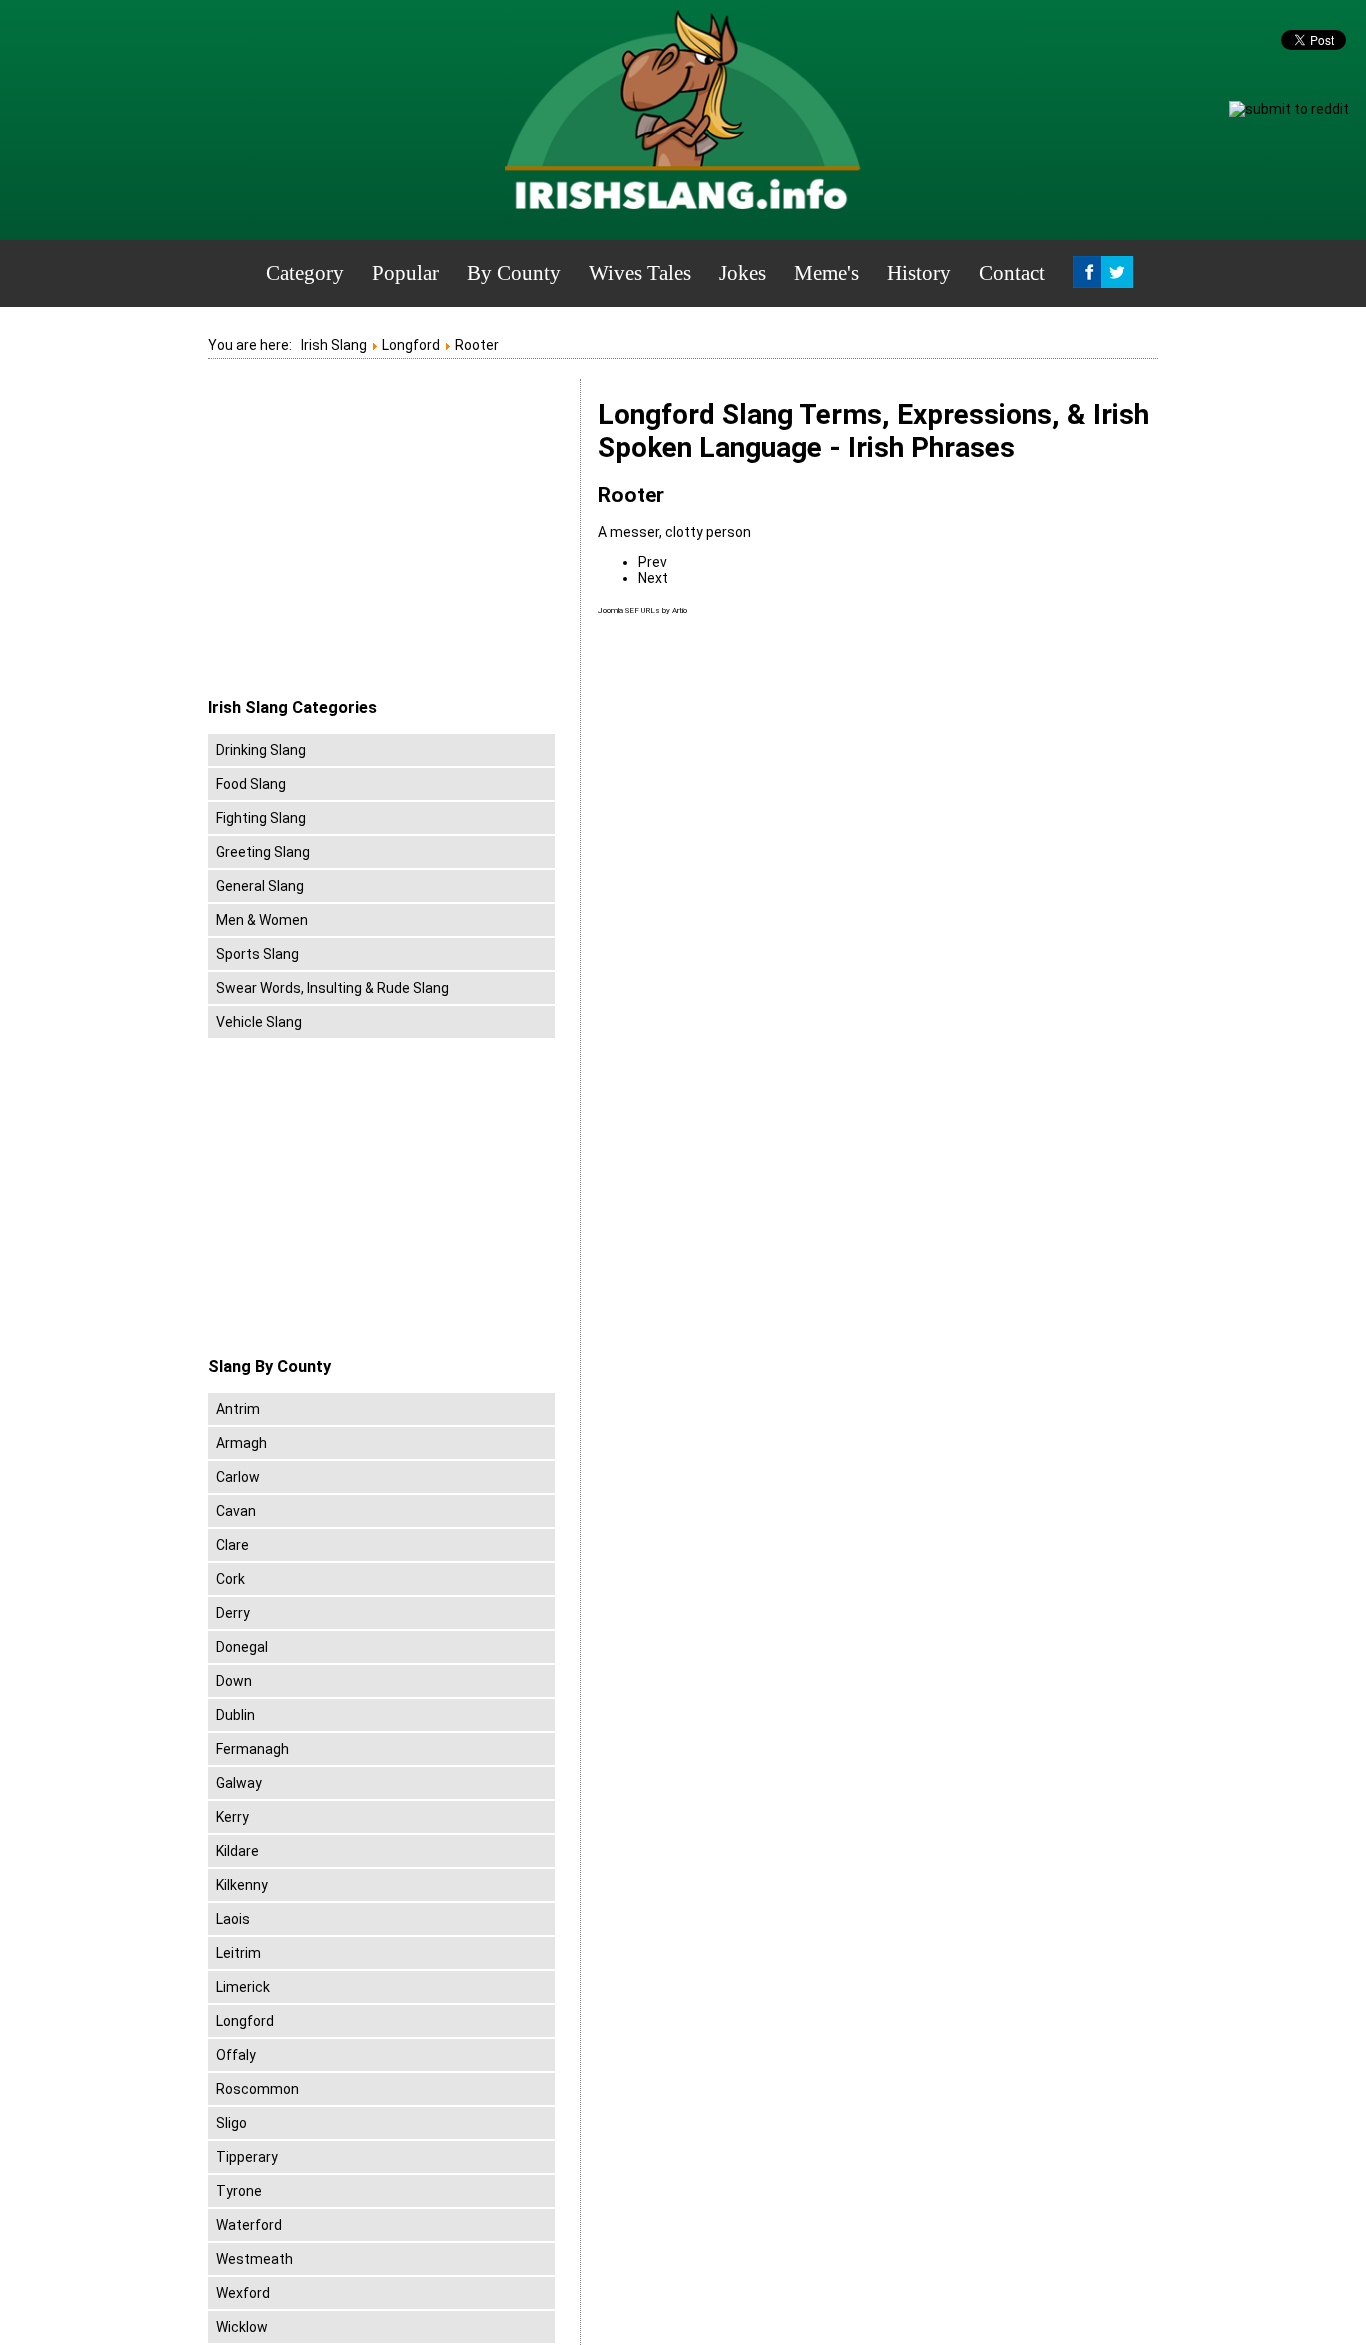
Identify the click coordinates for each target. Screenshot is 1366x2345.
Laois (233, 1919)
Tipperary (247, 2157)
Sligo (231, 2123)
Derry (233, 1613)
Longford (245, 2021)
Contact (1012, 273)
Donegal (242, 1647)
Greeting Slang (263, 852)
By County (514, 273)
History (919, 273)
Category (305, 273)
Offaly (236, 2055)
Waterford (249, 2225)
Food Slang (251, 784)
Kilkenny (242, 1885)
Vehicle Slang (259, 1022)
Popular (405, 273)
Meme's (826, 273)
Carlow (238, 1477)
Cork (230, 1579)
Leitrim (238, 1953)
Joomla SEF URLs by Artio (642, 610)
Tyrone (239, 2191)
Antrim (238, 1409)
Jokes (742, 273)
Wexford (243, 2293)
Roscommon (257, 2089)
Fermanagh (252, 1749)
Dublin (235, 1715)
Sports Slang (257, 954)
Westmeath (254, 2259)
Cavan (236, 1511)
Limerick (243, 1987)
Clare (232, 1545)
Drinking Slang (261, 750)
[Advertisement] (376, 539)
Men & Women (262, 920)
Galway (239, 1783)
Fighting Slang (261, 818)
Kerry (232, 1817)
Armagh (241, 1443)
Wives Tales (640, 273)
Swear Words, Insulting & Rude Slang (332, 988)
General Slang (260, 886)
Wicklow (242, 2327)
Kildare (237, 1851)
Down (234, 1681)
